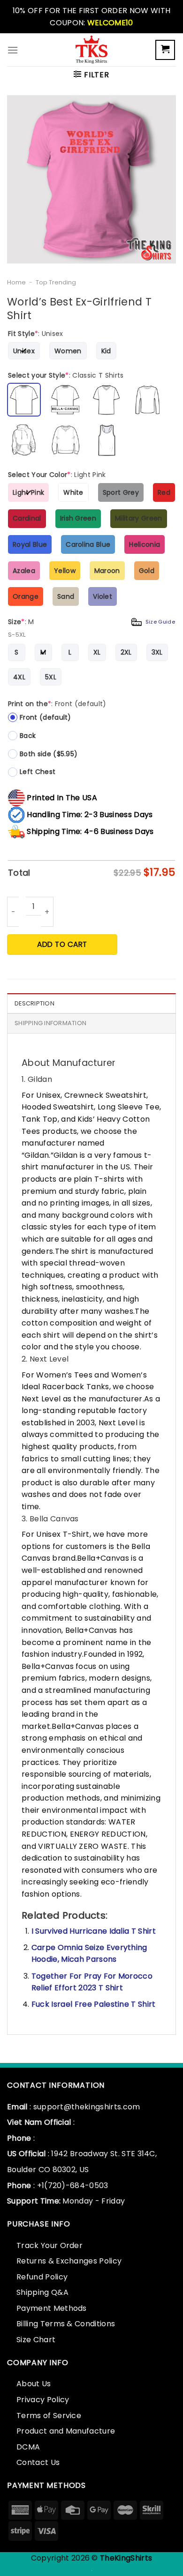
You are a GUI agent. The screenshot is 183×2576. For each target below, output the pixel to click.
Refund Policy (42, 2277)
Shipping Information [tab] (50, 1023)
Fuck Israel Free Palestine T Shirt (94, 2004)
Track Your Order (50, 2245)
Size (91, 622)
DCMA (28, 2447)
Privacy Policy (43, 2400)
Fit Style (36, 334)
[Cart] (165, 50)
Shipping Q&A (42, 2292)
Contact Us (38, 2462)
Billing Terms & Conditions (66, 2324)
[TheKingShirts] (91, 50)
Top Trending (56, 282)
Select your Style (66, 375)
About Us (34, 2384)
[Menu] (13, 50)
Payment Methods (52, 2308)
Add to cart (62, 944)
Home (16, 282)
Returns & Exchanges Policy (69, 2261)
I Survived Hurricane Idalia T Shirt (94, 1931)
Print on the (57, 704)
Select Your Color (57, 475)
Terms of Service (49, 2416)
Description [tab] (34, 1003)
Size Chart (36, 2340)
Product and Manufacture (66, 2431)
